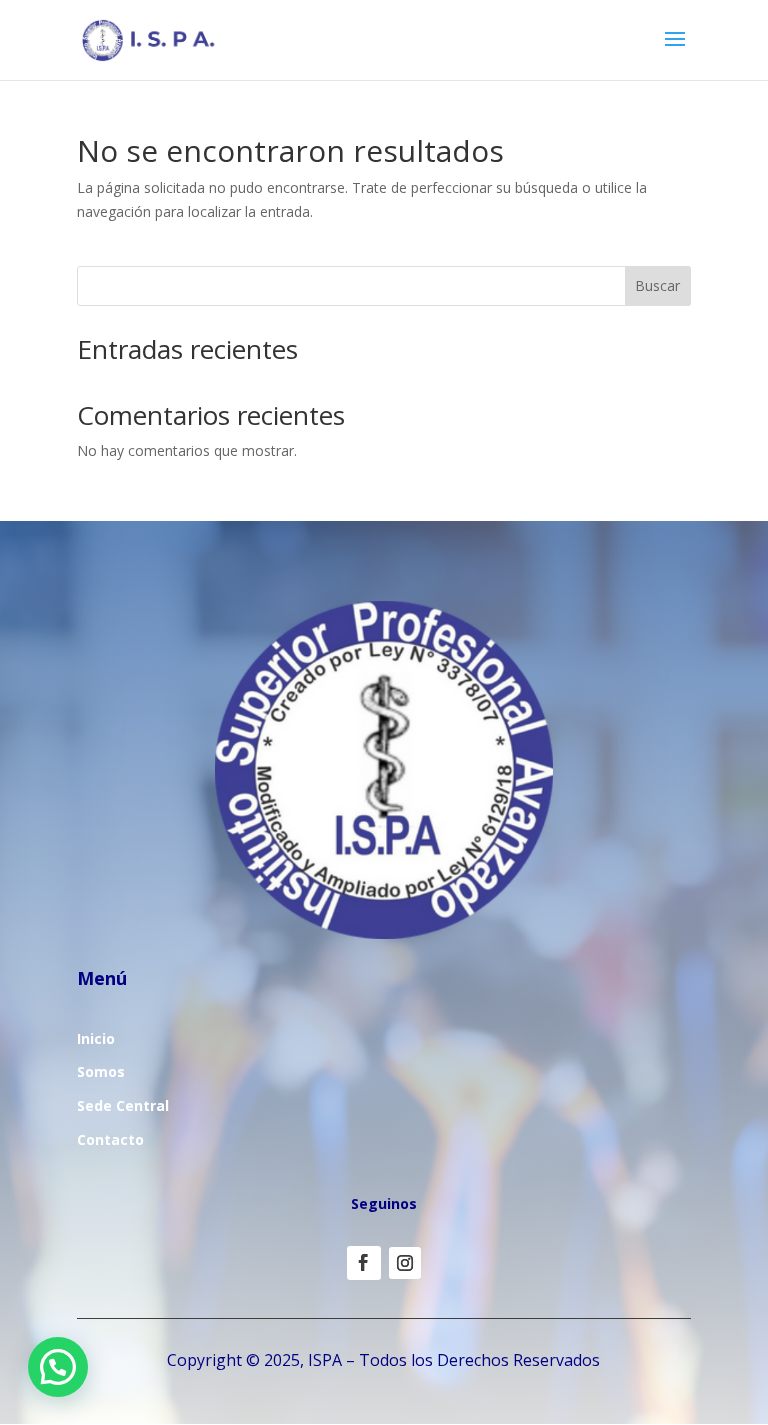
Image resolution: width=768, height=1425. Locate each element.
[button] (58, 1367)
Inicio (96, 1038)
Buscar (657, 285)
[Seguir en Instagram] (405, 1263)
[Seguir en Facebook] (364, 1263)
